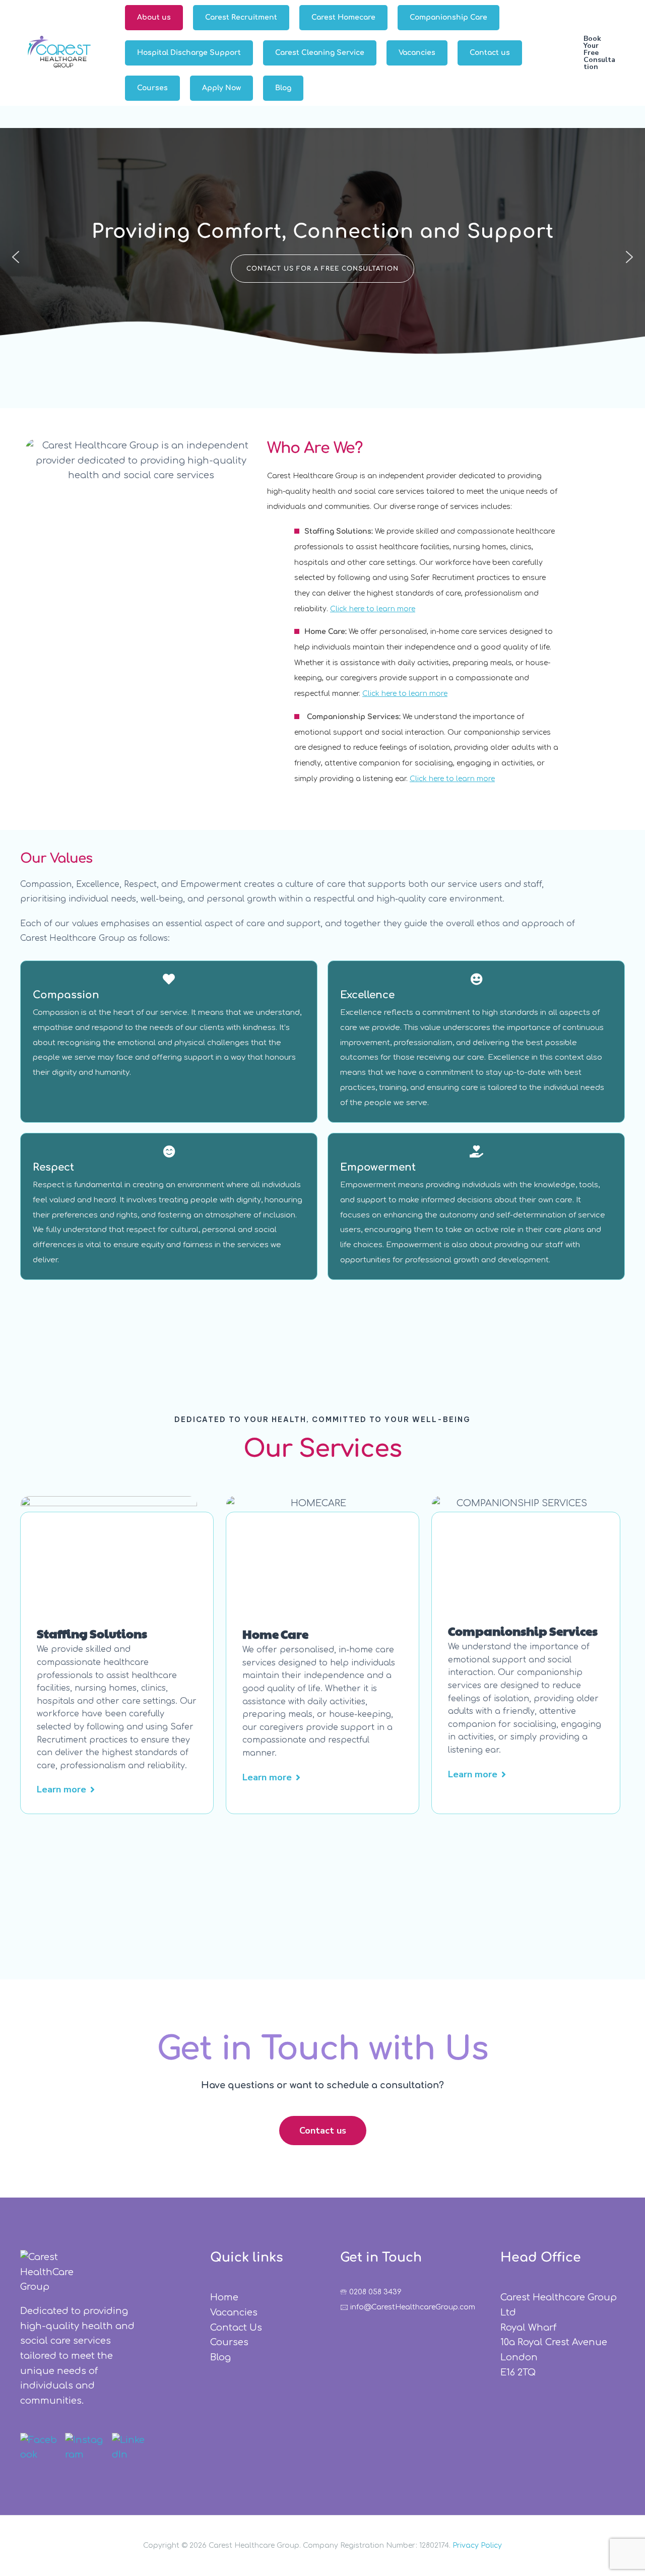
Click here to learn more (373, 609)
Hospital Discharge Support (189, 53)
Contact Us (236, 2328)
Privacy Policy (477, 2546)
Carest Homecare (343, 17)
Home (224, 2297)
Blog (283, 88)
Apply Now (221, 88)
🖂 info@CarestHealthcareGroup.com (408, 2307)
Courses (152, 88)
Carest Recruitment (241, 17)
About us (154, 17)
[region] (322, 257)
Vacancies (417, 53)
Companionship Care (448, 17)
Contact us (490, 53)
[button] (599, 53)
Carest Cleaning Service (320, 53)
